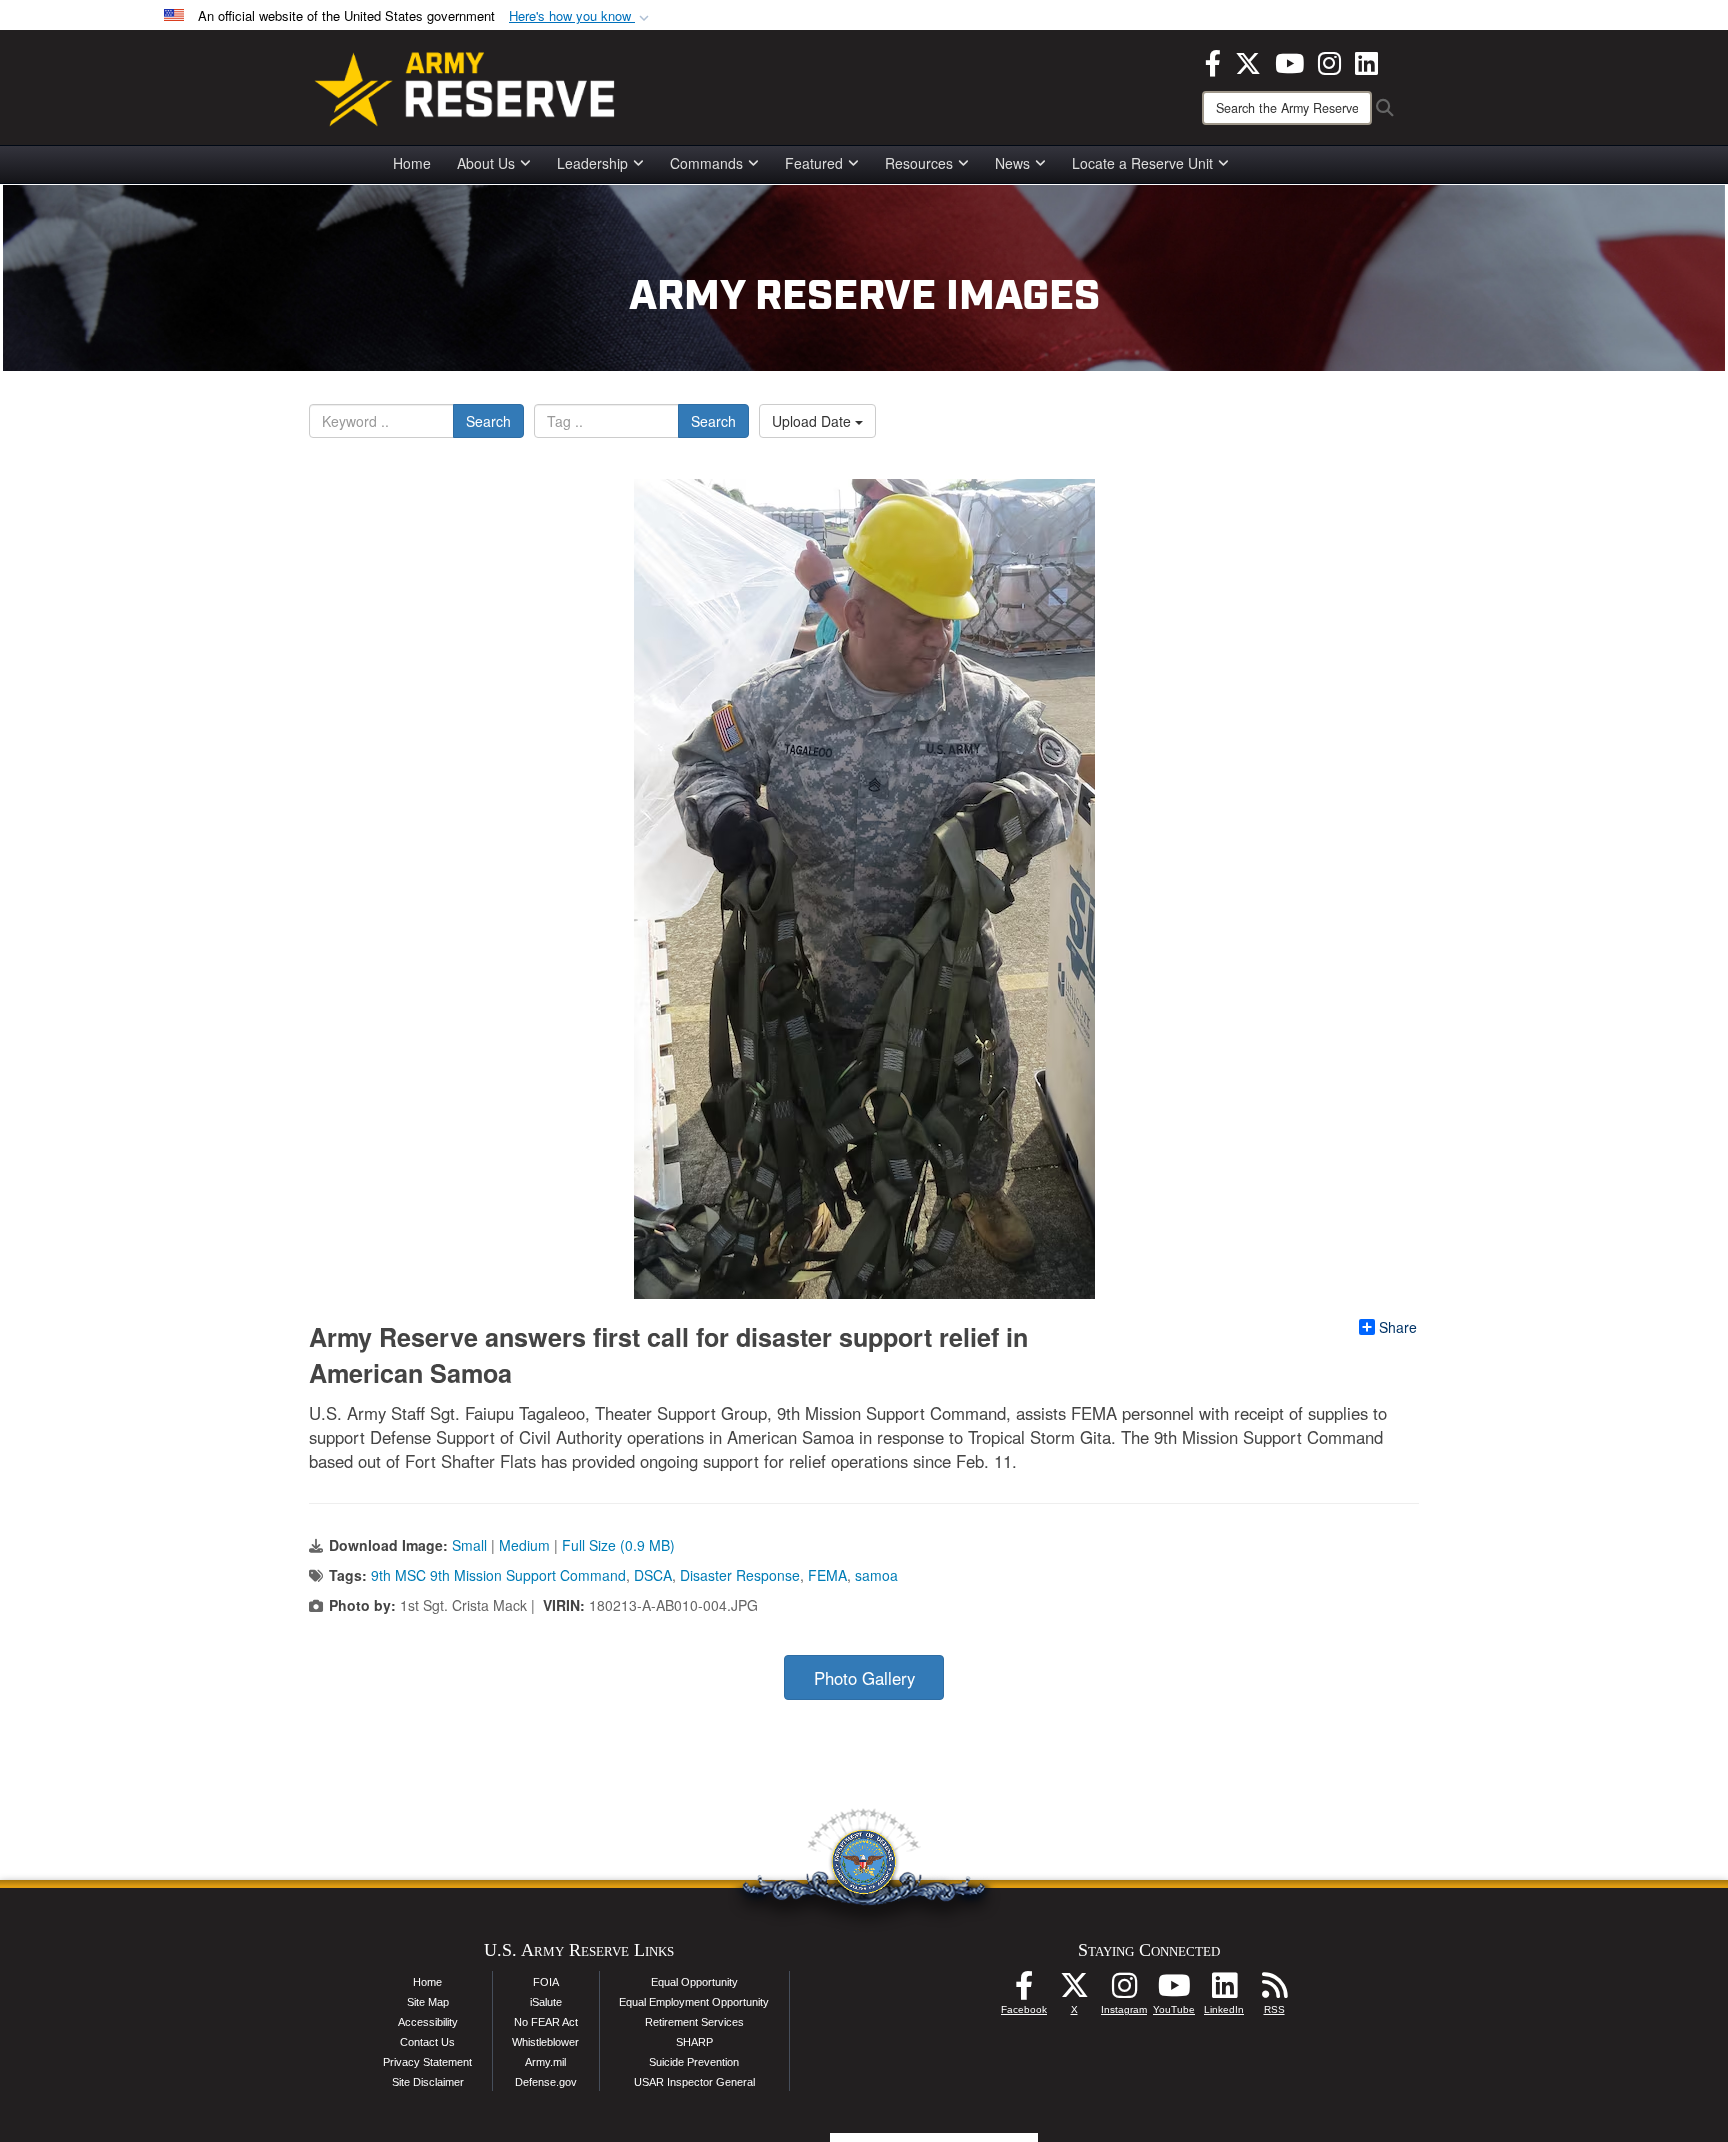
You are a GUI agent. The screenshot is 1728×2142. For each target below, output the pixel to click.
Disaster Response (740, 1575)
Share (1398, 1327)
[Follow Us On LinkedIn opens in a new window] (1224, 1991)
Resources (919, 163)
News (1012, 163)
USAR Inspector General (694, 2082)
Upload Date (813, 421)
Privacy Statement (427, 2062)
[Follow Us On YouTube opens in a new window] (1174, 1991)
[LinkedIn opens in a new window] (1366, 61)
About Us (486, 163)
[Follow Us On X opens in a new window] (1074, 1991)
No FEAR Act (546, 2022)
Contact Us (427, 2042)
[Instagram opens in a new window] (1329, 61)
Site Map (428, 2002)
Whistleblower (545, 2042)
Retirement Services (694, 2022)
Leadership (592, 163)
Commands (706, 163)
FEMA (827, 1575)
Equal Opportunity (694, 1982)
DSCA (653, 1575)
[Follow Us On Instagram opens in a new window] (1124, 1991)
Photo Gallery (864, 1678)
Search (488, 421)
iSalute (546, 2002)
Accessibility (428, 2022)
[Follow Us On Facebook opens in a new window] (1024, 1991)
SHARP (694, 2042)
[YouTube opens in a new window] (1289, 61)
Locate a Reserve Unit (1142, 163)
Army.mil (545, 2062)
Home (412, 163)
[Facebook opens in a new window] (1213, 61)
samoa (876, 1575)
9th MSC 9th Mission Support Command (498, 1575)
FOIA (546, 1982)
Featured (814, 163)
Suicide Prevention (694, 2062)
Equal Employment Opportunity (694, 2002)
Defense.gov (546, 2082)
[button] (581, 16)
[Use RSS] (1274, 1991)
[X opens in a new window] (1248, 61)
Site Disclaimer (428, 2082)
